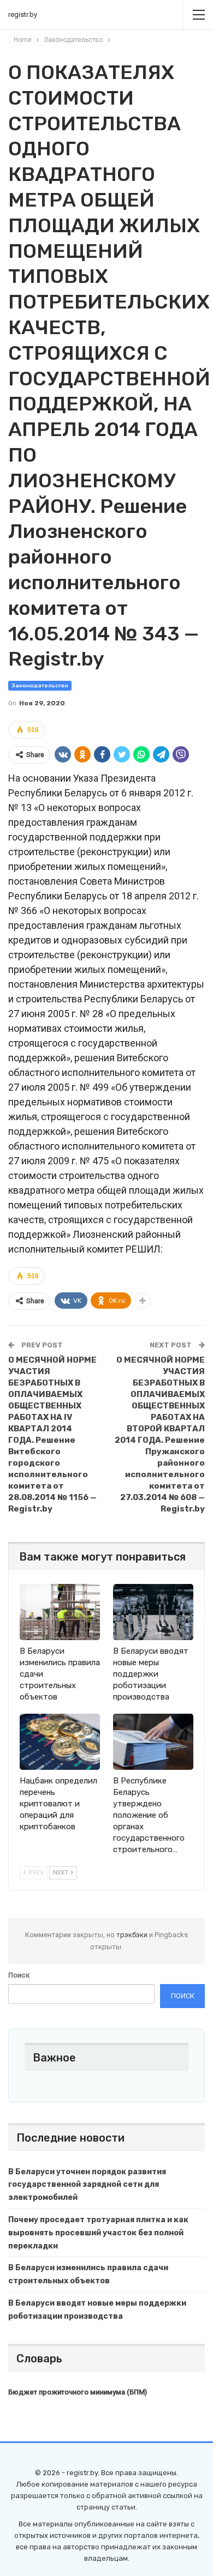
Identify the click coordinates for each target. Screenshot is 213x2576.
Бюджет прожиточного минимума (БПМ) (78, 2392)
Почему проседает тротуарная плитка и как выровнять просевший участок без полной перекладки (98, 2233)
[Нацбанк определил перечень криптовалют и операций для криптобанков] (60, 1742)
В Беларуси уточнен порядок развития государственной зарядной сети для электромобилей (87, 2185)
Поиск (19, 1975)
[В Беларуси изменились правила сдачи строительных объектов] (60, 1612)
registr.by (23, 14)
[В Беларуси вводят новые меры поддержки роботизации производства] (153, 1612)
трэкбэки (133, 1935)
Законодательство (40, 686)
